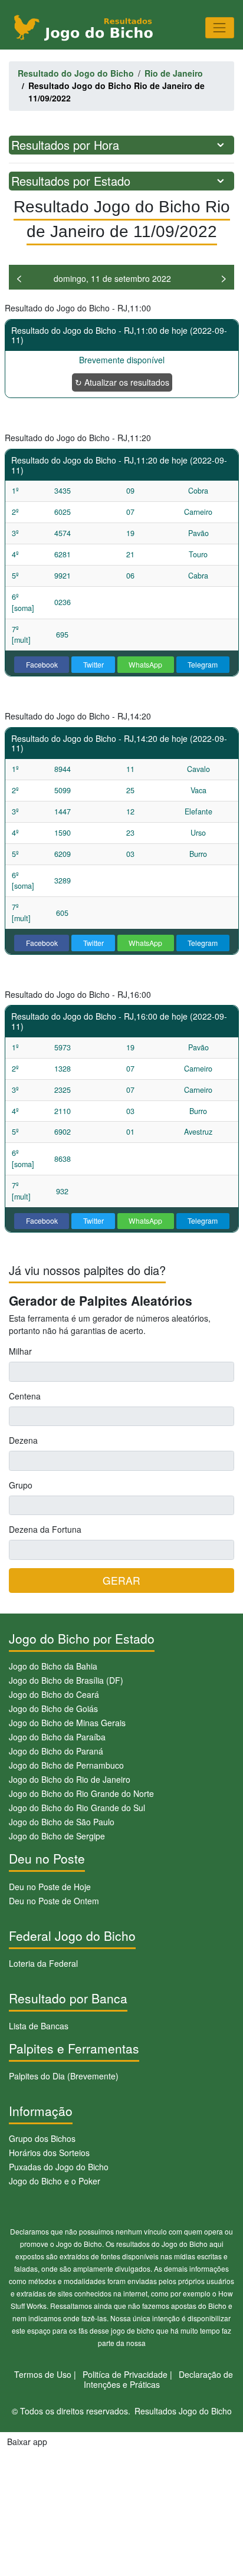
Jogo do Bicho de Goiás (53, 1708)
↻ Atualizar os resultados (122, 382)
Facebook (42, 664)
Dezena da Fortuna (45, 1529)
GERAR (121, 1580)
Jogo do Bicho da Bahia (53, 1666)
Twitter (93, 664)
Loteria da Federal (43, 1963)
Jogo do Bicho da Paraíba (57, 1737)
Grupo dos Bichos (42, 2138)
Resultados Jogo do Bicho (183, 2411)
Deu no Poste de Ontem (54, 1901)
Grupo (21, 1485)
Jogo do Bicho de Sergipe (57, 1836)
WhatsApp (145, 664)
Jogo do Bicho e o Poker (55, 2181)
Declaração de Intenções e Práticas (159, 2379)
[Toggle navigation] (220, 27)
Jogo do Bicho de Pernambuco (66, 1765)
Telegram (203, 664)
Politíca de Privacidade (125, 2374)
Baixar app (27, 2442)
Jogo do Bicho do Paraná (56, 1751)
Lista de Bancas (39, 2026)
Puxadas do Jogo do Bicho (59, 2167)
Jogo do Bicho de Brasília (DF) (66, 1680)
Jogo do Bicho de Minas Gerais (67, 1723)
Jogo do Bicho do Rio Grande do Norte (81, 1793)
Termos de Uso (43, 2374)
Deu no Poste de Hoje (50, 1887)
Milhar (20, 1351)
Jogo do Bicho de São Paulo (62, 1822)
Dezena (23, 1440)
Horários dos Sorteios (49, 2153)
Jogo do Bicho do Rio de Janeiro (70, 1779)
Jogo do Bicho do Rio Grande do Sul (77, 1808)
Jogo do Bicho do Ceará (54, 1694)
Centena (25, 1396)
